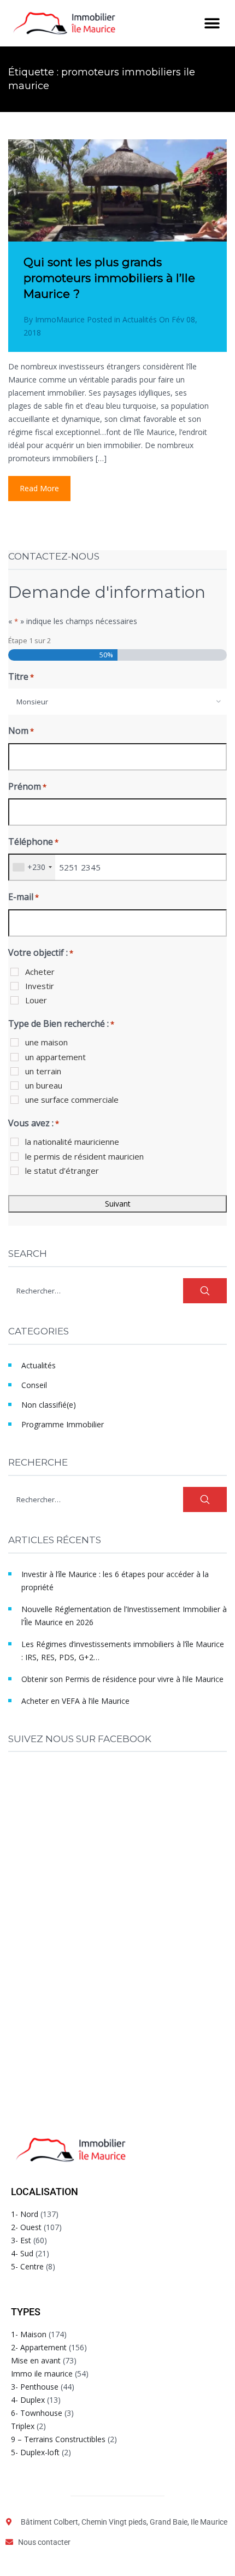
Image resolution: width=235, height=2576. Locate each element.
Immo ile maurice (42, 2374)
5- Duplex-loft (35, 2452)
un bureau (44, 1085)
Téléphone (33, 842)
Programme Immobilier (63, 1424)
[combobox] (117, 702)
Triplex (23, 2426)
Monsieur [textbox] (32, 702)
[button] (212, 23)
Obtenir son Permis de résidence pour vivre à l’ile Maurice (122, 1679)
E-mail (23, 897)
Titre (21, 677)
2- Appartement (39, 2347)
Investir (40, 986)
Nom (21, 731)
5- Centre (27, 2266)
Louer (36, 1000)
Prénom (27, 786)
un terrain (43, 1071)
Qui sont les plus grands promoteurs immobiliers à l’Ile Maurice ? (109, 278)
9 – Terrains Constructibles (58, 2439)
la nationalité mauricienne (72, 1142)
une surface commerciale (72, 1099)
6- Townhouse (37, 2413)
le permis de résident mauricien (84, 1156)
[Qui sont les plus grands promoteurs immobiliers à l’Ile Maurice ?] (117, 213)
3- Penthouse (35, 2387)
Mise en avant (36, 2360)
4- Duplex (28, 2400)
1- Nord (25, 2214)
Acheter (40, 972)
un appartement (55, 1057)
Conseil (34, 1385)
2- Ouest (26, 2227)
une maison (46, 1042)
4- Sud (22, 2253)
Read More (39, 488)
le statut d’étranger (62, 1171)
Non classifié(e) (49, 1405)
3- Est (21, 2240)
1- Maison (29, 2334)
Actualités (140, 319)
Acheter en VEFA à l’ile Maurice (75, 1701)
